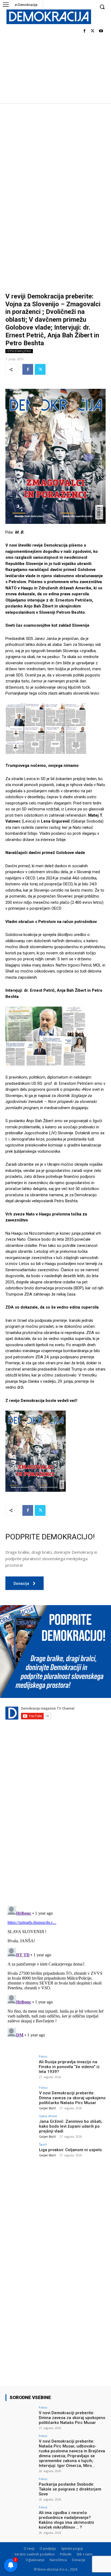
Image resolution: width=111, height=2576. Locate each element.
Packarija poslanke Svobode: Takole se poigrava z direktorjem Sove (70, 2489)
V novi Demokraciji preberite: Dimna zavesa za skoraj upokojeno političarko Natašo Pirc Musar (72, 2098)
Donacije (79, 2560)
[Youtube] (101, 31)
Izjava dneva (48, 2116)
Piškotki (66, 2554)
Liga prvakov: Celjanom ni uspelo (70, 2150)
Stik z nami (84, 2554)
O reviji (29, 2549)
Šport (43, 2144)
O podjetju (48, 2549)
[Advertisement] (55, 162)
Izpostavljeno (19, 351)
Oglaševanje (35, 2560)
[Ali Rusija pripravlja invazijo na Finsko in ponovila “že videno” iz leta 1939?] (20, 2066)
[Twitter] (93, 31)
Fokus (43, 2056)
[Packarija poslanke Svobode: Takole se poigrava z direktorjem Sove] (20, 2489)
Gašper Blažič (48, 2108)
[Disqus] (55, 1826)
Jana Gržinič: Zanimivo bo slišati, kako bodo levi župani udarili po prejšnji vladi (71, 2126)
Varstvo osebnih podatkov (34, 2554)
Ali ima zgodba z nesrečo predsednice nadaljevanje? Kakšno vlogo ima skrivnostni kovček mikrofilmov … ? (66, 2520)
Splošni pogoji (72, 2549)
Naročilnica (58, 2560)
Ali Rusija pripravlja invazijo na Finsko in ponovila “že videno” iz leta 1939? (69, 2067)
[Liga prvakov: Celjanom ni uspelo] (20, 2154)
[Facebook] (84, 31)
